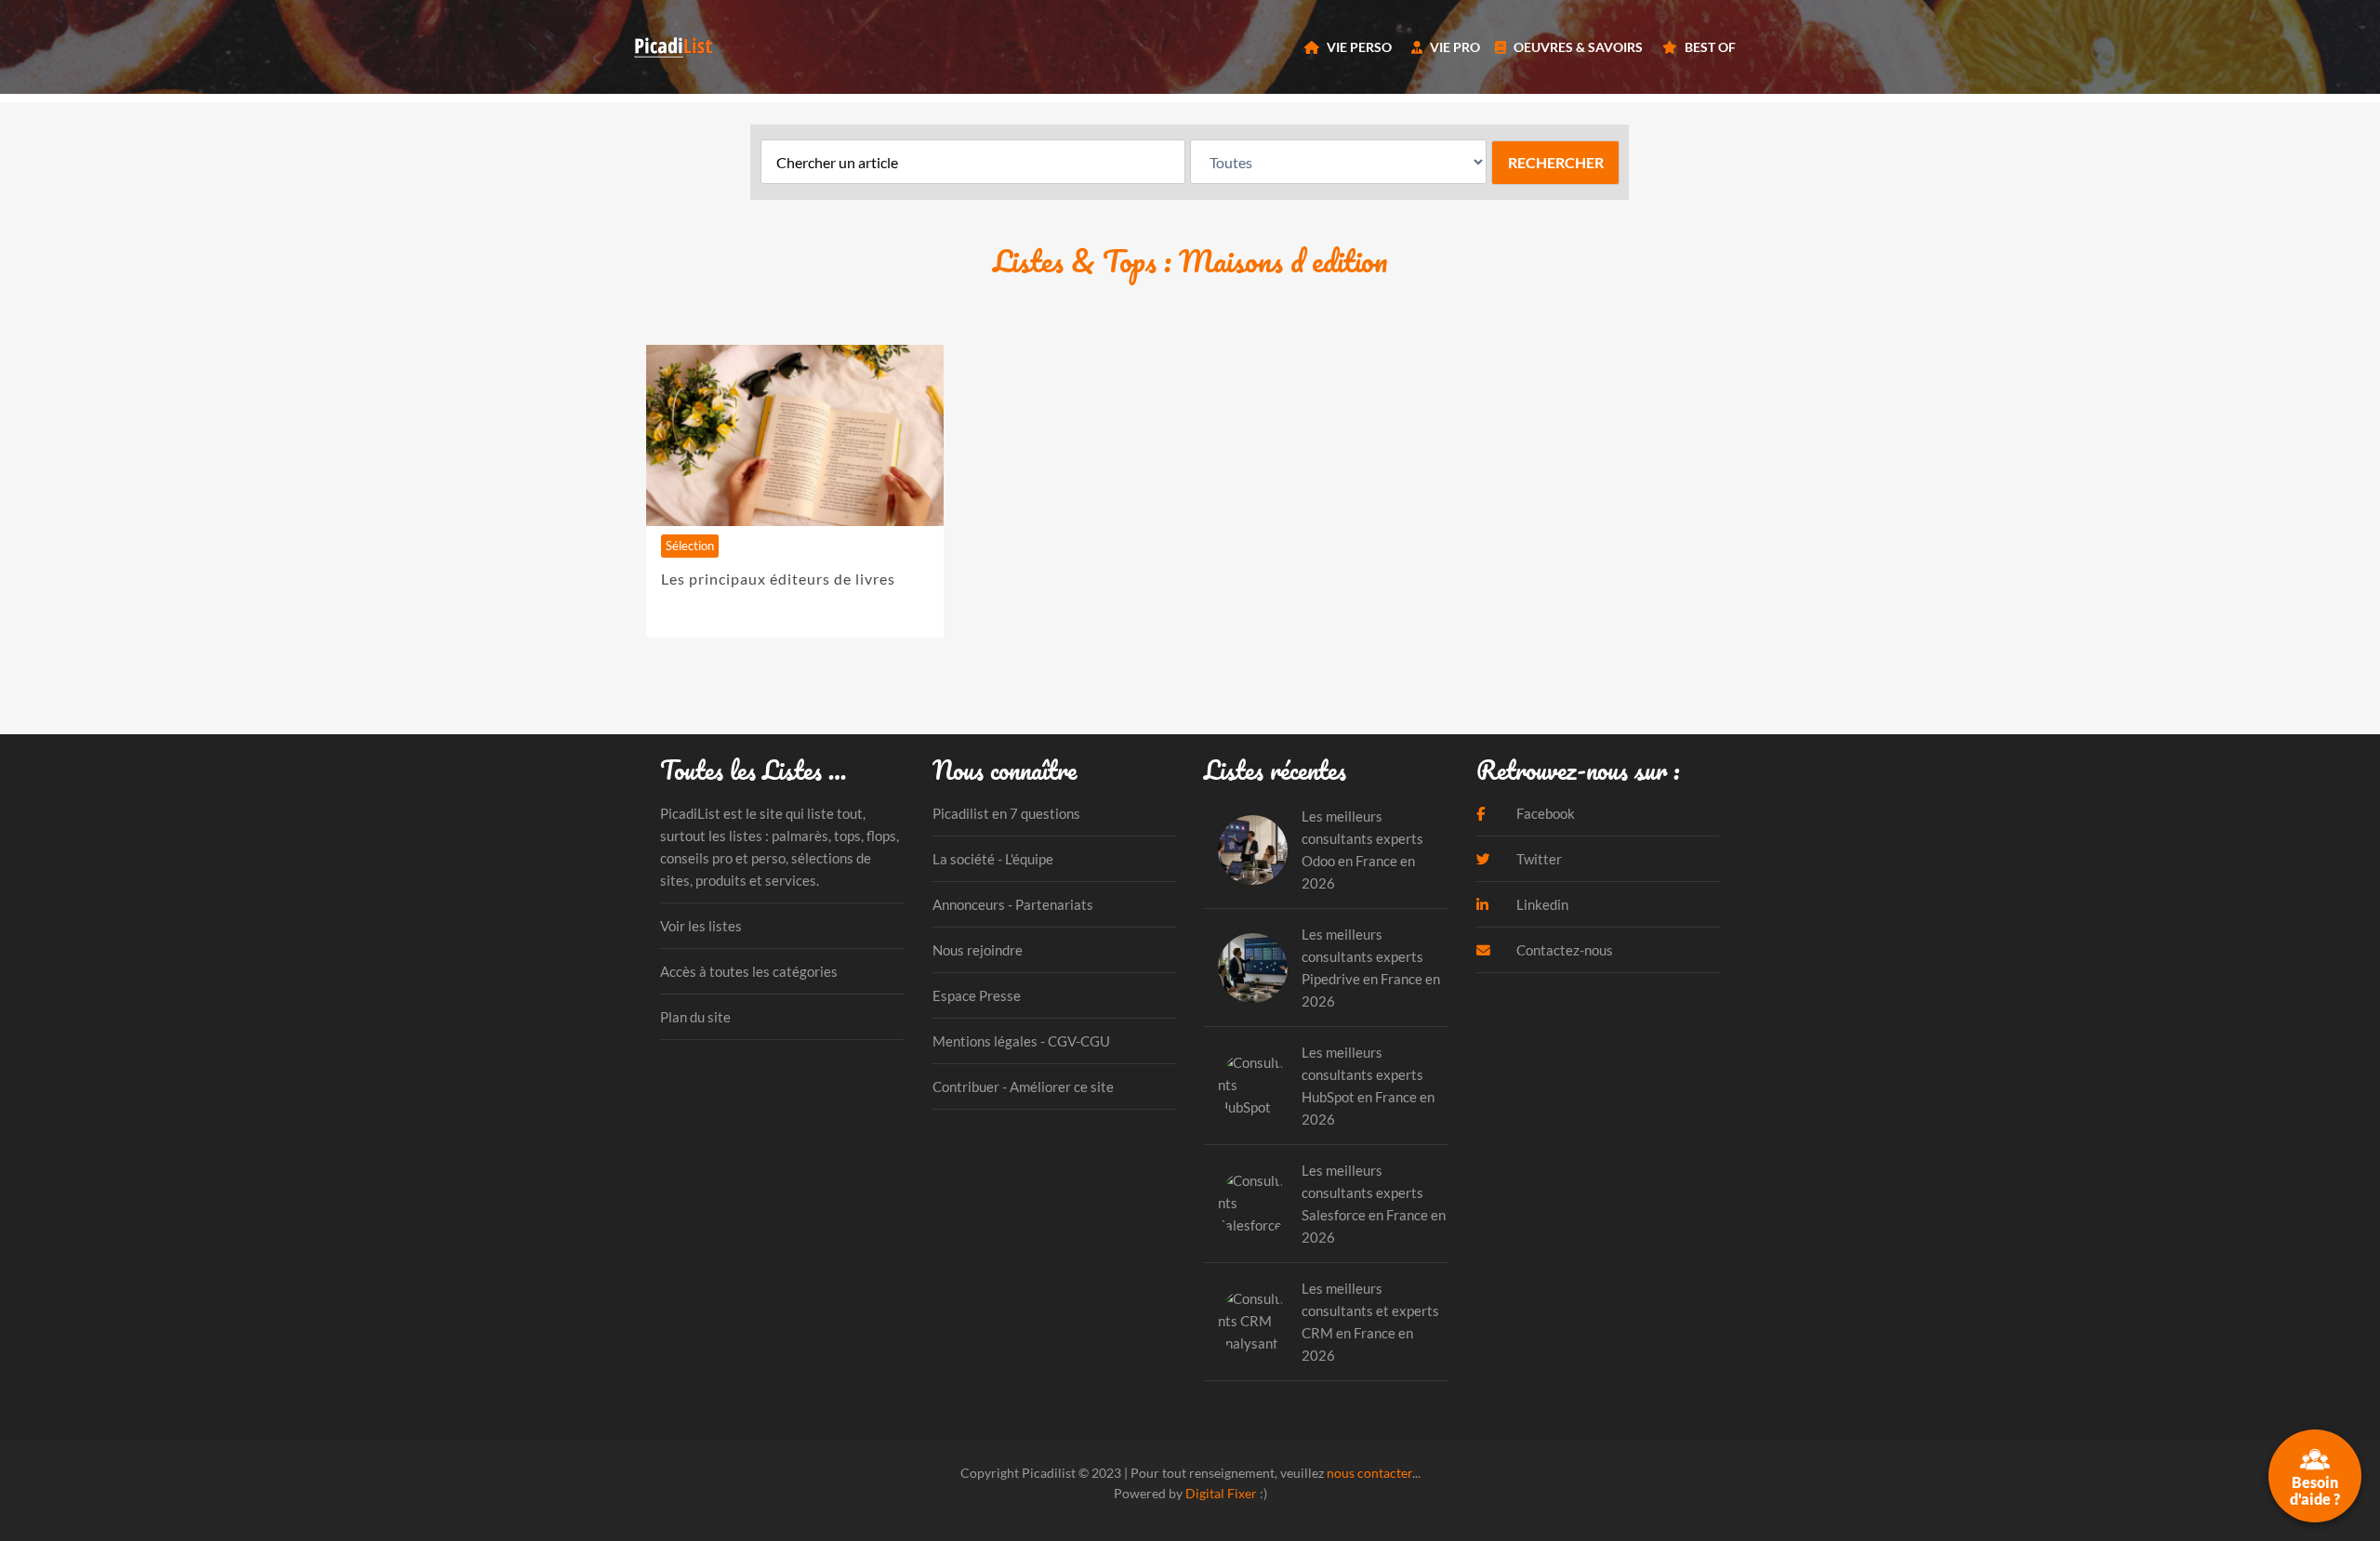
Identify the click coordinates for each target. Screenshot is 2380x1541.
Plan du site (695, 1017)
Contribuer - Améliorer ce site (1023, 1087)
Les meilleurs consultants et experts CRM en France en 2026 (1370, 1322)
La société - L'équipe (993, 859)
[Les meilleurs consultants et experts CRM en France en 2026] (1253, 1322)
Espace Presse (977, 995)
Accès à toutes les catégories (749, 971)
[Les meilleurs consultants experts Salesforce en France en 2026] (1253, 1204)
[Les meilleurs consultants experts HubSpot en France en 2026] (1253, 1086)
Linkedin (1541, 904)
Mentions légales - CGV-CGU (1021, 1041)
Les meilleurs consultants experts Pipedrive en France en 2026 (1371, 968)
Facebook (1544, 813)
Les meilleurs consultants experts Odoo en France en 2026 (1362, 850)
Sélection (690, 546)
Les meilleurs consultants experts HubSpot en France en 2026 (1368, 1086)
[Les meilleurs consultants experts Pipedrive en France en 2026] (1253, 968)
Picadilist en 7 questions (1006, 813)
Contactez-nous (1563, 950)
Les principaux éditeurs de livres (778, 579)
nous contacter (1369, 1473)
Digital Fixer (1221, 1493)
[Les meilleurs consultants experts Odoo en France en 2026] (1253, 850)
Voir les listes (701, 926)
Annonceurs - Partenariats (1013, 904)
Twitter (1538, 859)
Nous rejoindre (978, 950)
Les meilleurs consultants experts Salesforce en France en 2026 (1374, 1204)
